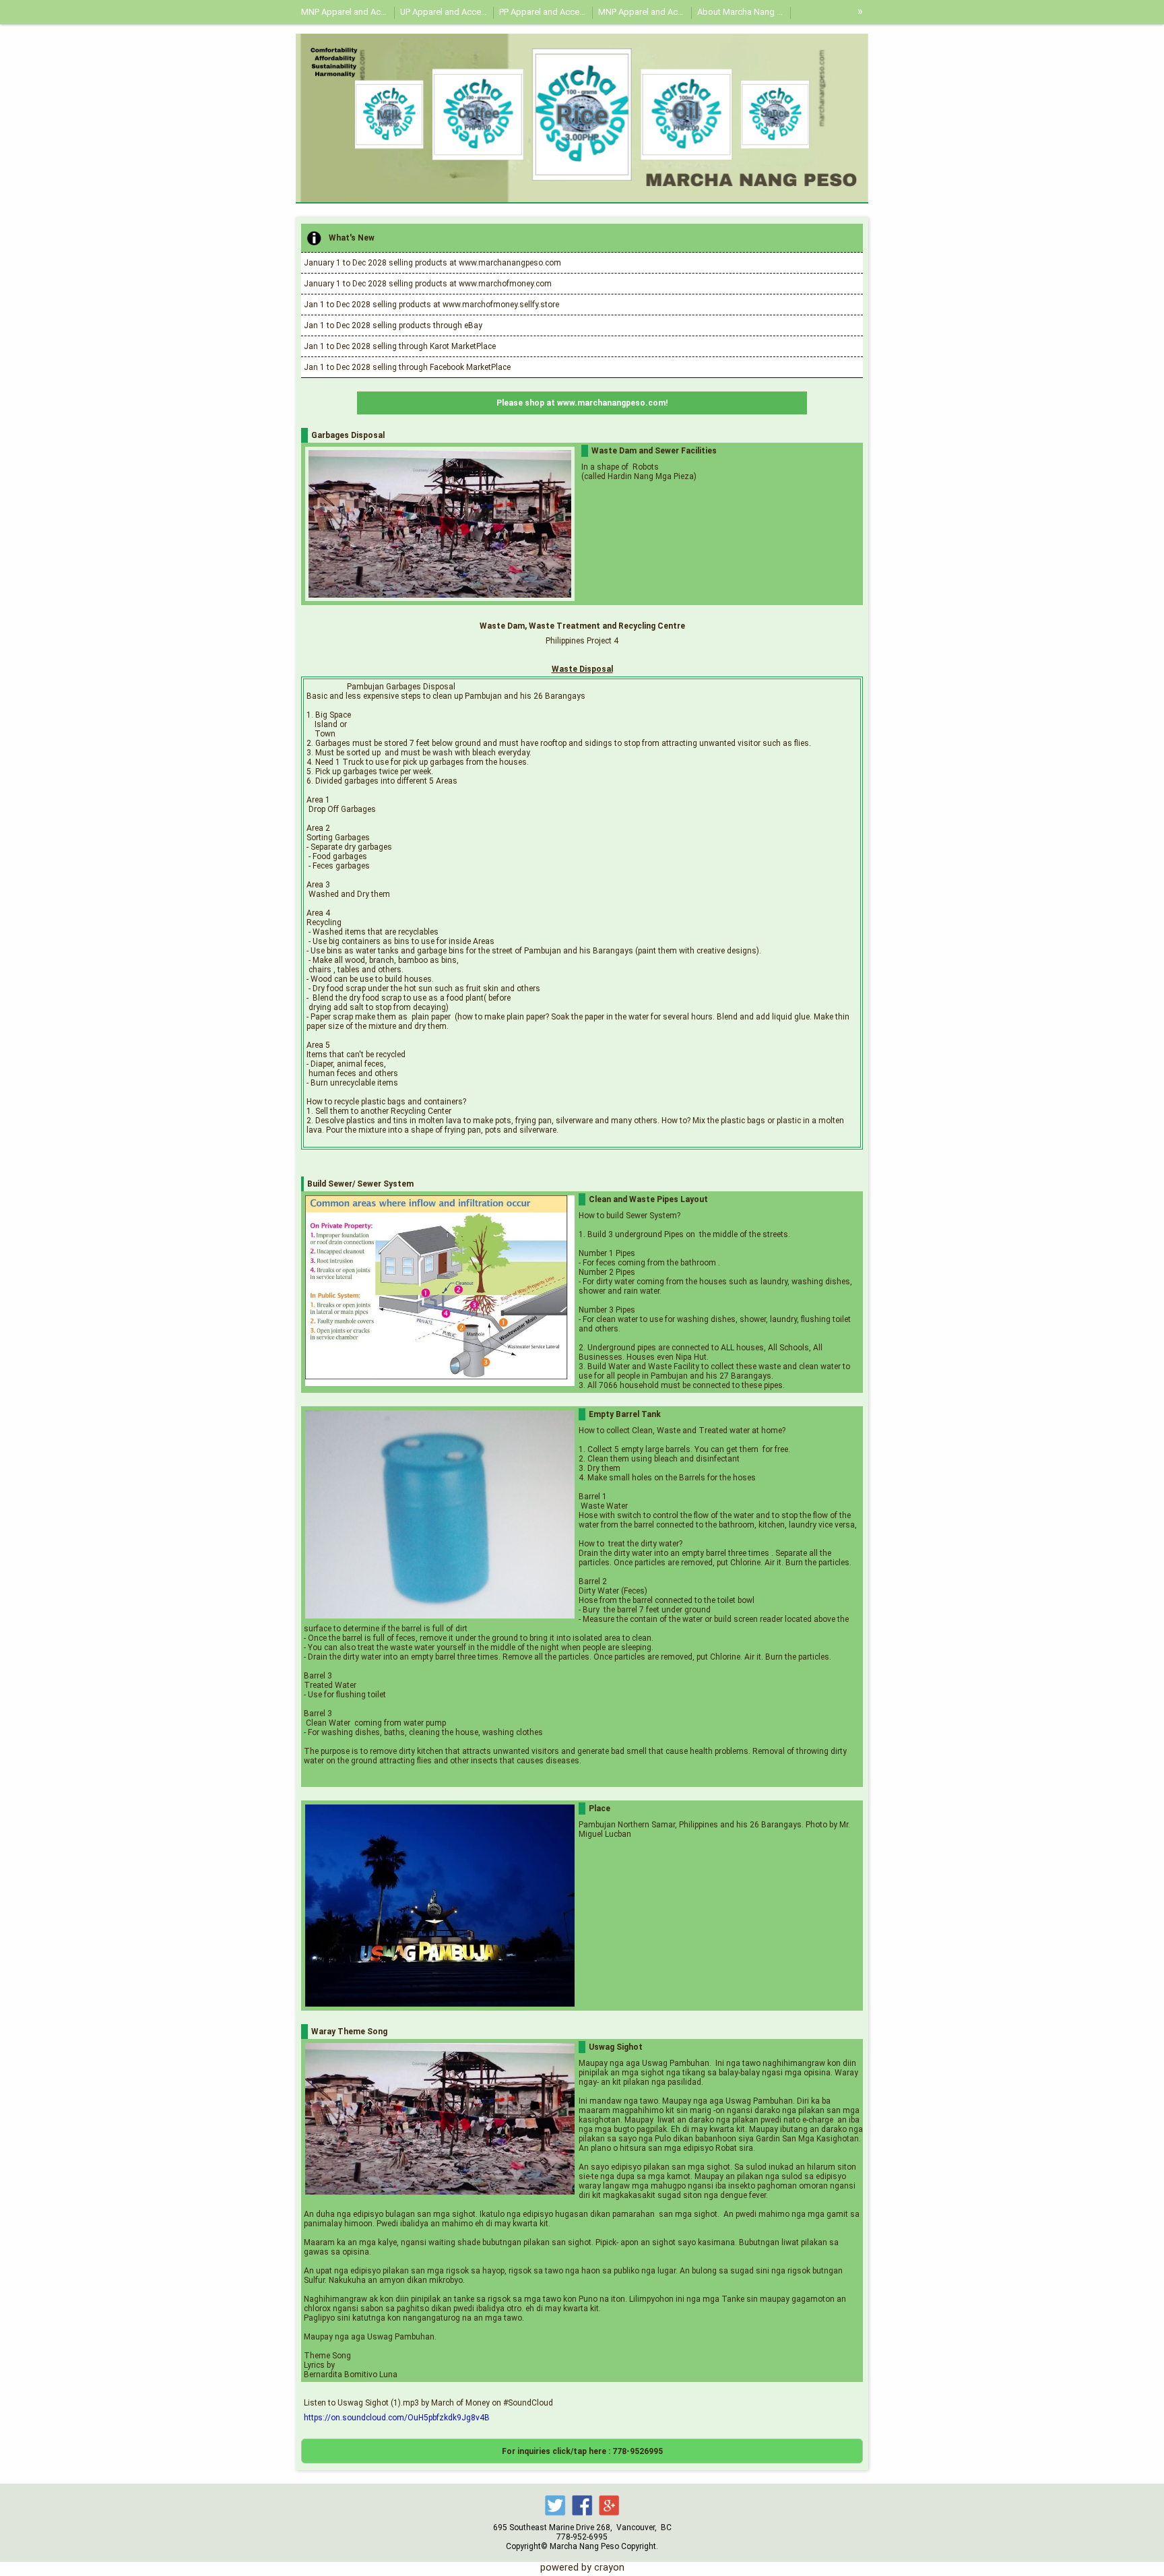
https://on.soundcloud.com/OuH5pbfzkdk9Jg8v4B (397, 2418)
